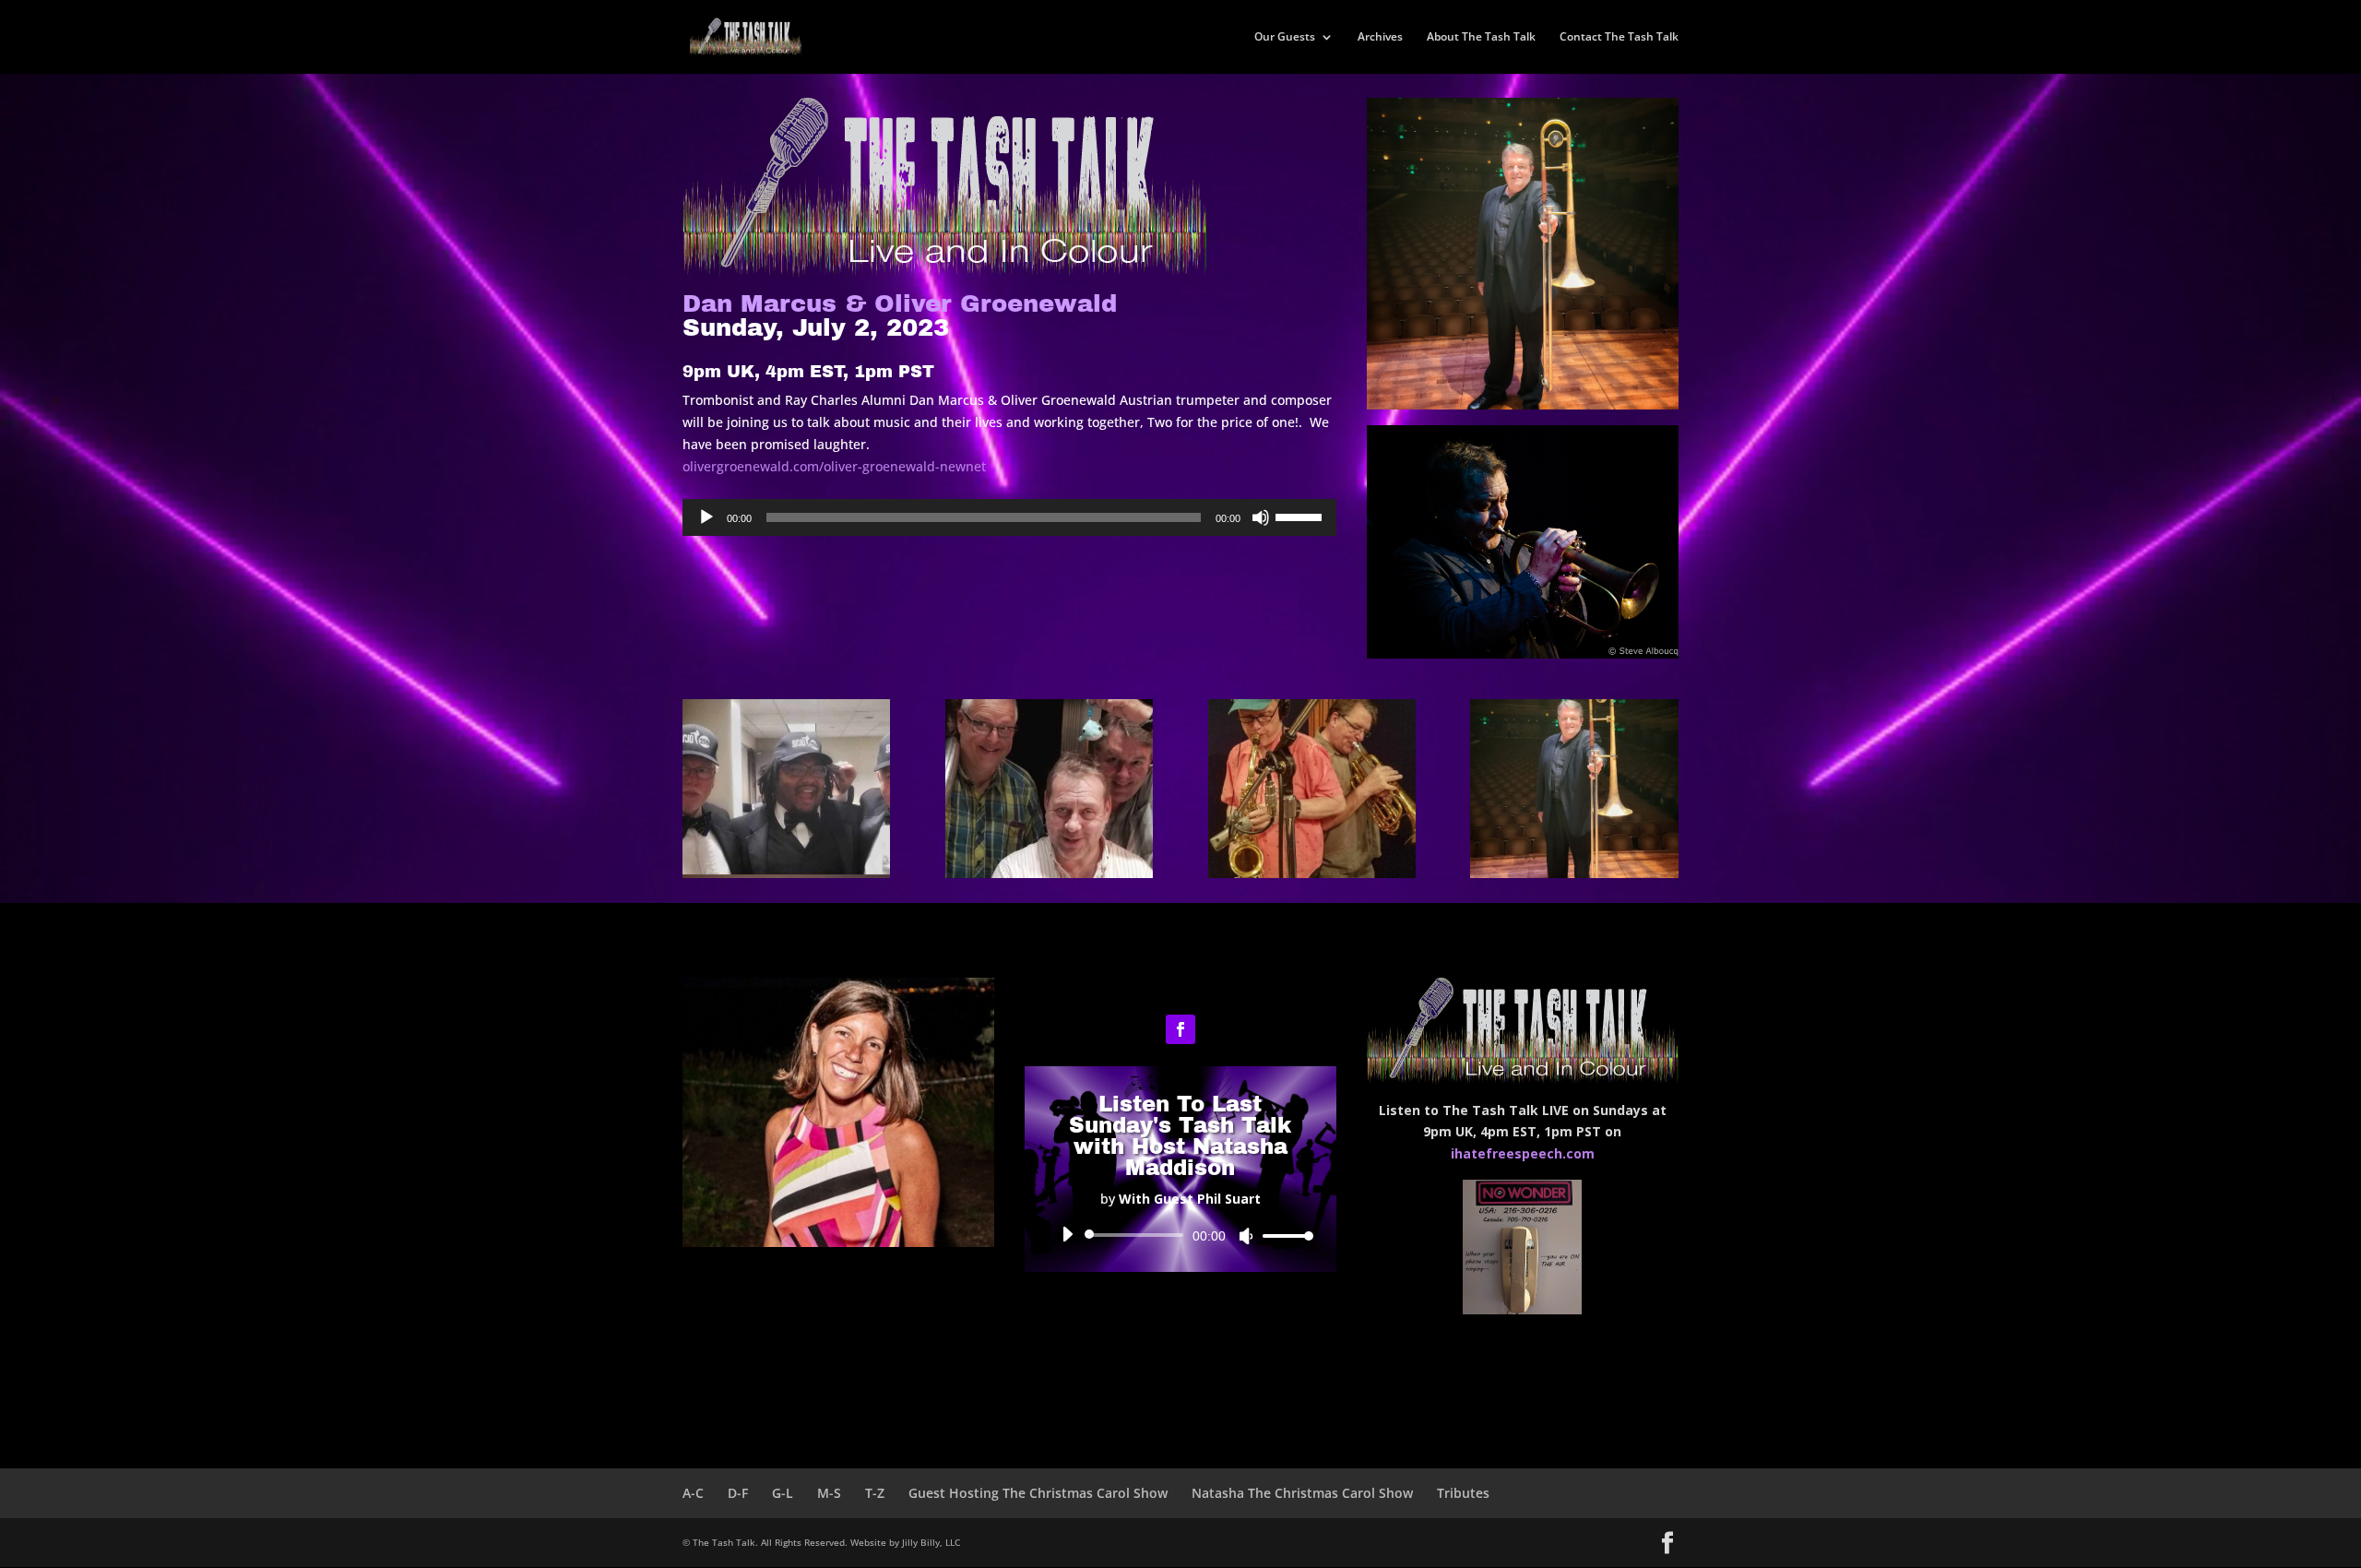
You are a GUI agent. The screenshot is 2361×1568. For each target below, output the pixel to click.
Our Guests (1285, 37)
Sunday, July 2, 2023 (900, 316)
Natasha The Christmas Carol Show (1302, 1493)
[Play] (706, 517)
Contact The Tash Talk (1619, 37)
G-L (783, 1493)
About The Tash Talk (1481, 37)
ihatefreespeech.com (1523, 1153)
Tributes (1463, 1493)
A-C (693, 1493)
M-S (829, 1493)
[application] (1009, 517)
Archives (1380, 37)
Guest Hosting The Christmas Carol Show (1038, 1493)
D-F (738, 1493)
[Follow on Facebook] (1180, 1029)
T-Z (875, 1493)
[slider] (1301, 516)
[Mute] (1261, 517)
